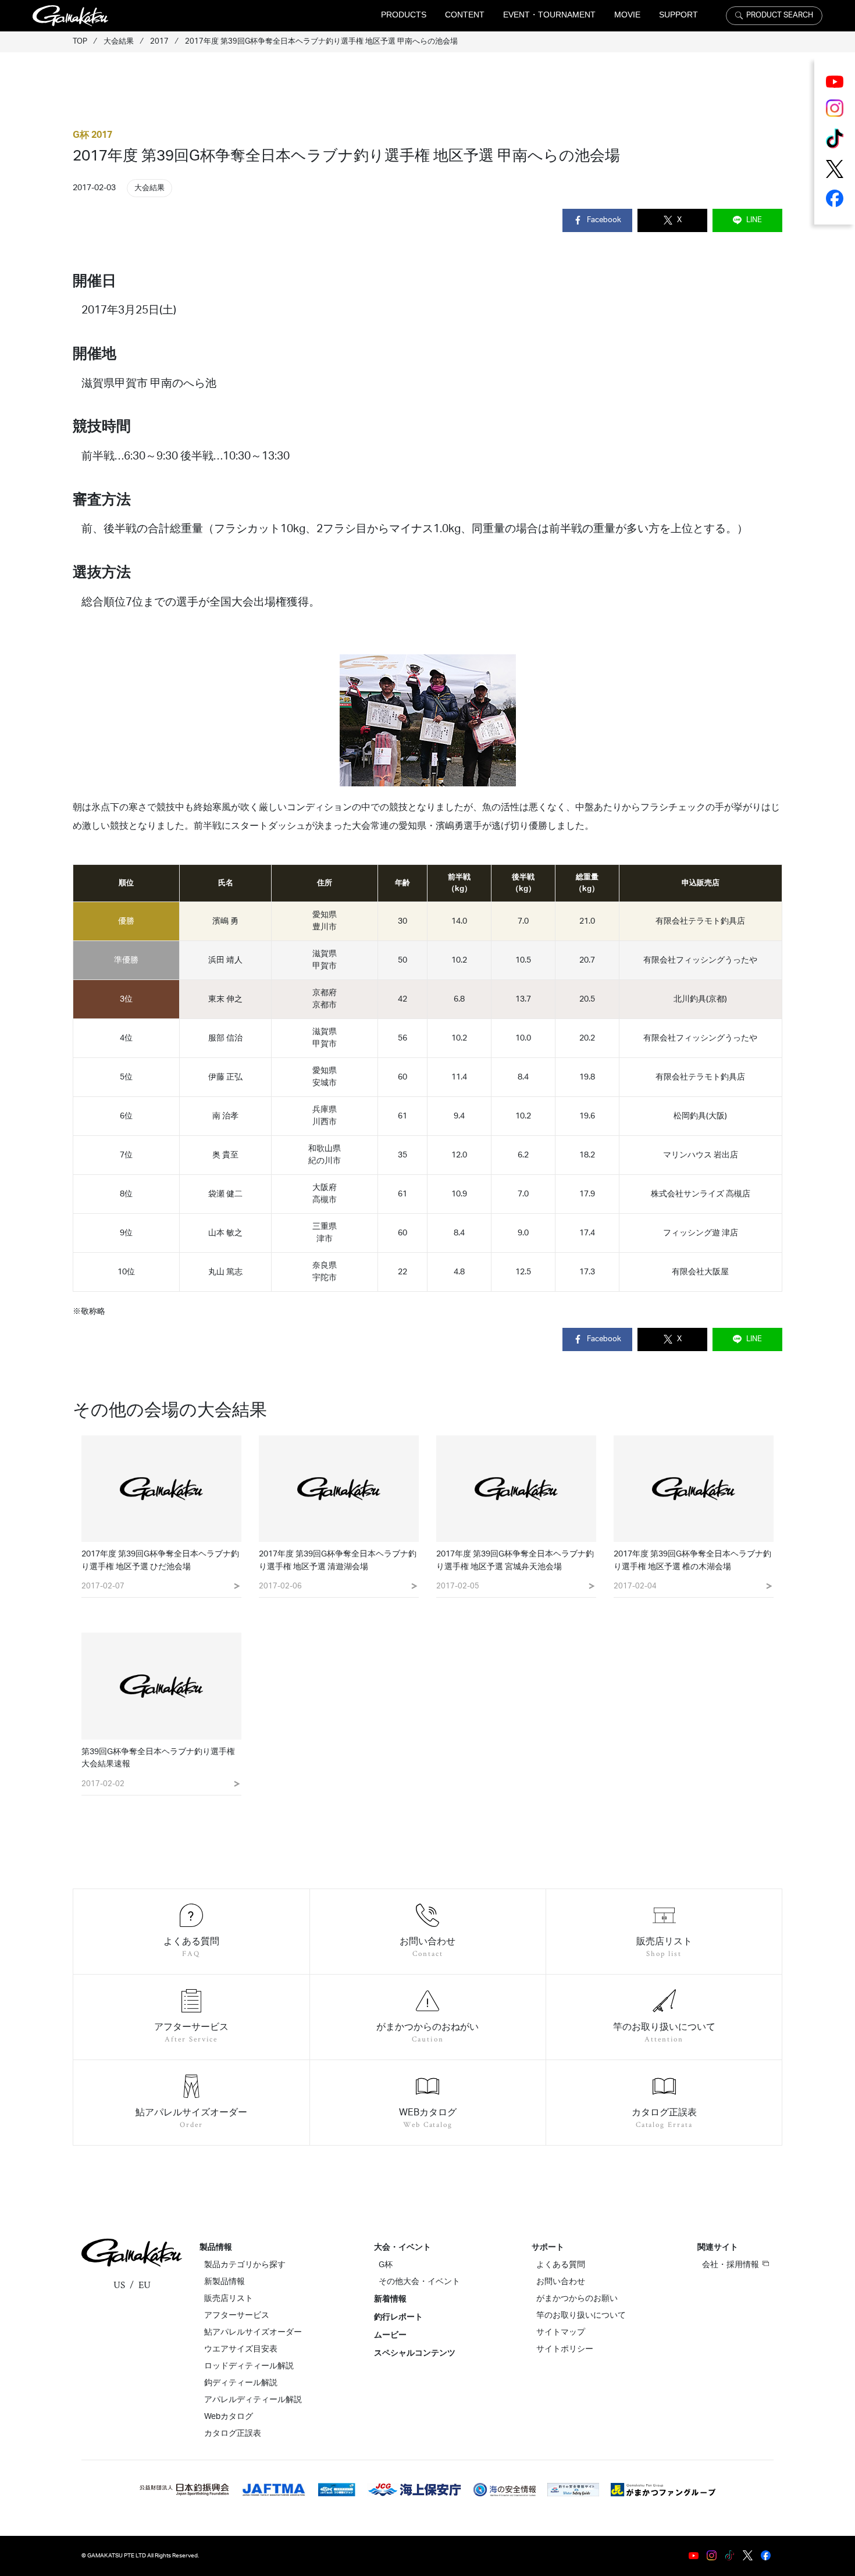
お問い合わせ (561, 2282)
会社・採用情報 (731, 2265)
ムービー (390, 2335)
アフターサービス (237, 2315)
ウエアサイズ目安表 (241, 2349)
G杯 (386, 2265)
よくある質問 (561, 2265)
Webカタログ (229, 2417)
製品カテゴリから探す (245, 2265)
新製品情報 (225, 2282)
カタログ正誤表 (233, 2434)
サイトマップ (561, 2332)
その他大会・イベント (419, 2282)
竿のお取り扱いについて (581, 2315)
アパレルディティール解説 (253, 2400)
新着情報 (390, 2299)
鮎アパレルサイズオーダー (253, 2332)
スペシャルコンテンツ (415, 2353)
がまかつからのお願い (577, 2299)
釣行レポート (398, 2317)
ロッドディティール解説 (249, 2366)
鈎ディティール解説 (241, 2383)
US (119, 2285)
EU (145, 2285)
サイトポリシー (565, 2349)
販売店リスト (229, 2299)
